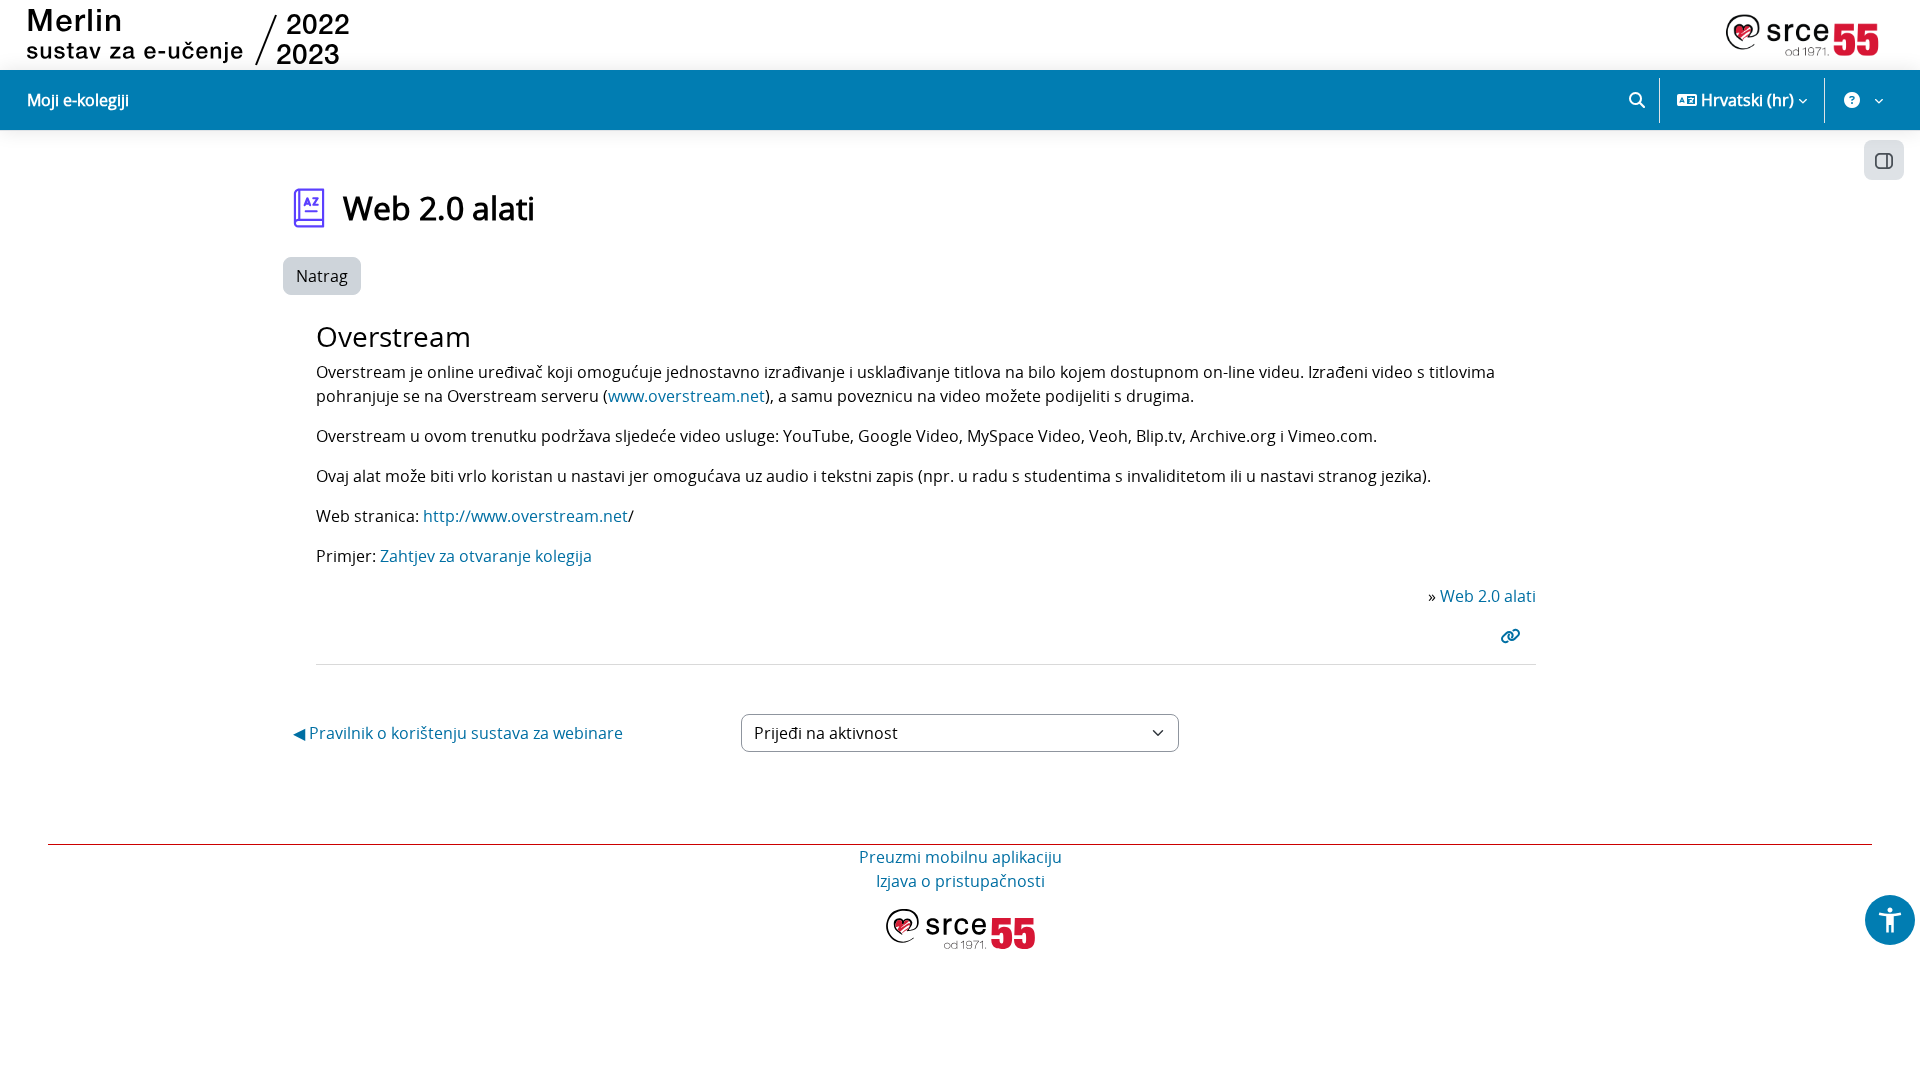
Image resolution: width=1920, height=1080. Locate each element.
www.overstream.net (686, 396)
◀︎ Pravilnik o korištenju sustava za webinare (458, 733)
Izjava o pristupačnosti (960, 881)
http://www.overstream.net (525, 516)
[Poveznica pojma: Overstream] (1514, 636)
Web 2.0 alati (1488, 596)
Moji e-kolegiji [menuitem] (78, 100)
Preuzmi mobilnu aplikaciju (960, 857)
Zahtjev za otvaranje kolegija (486, 556)
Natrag (322, 276)
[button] (1637, 100)
